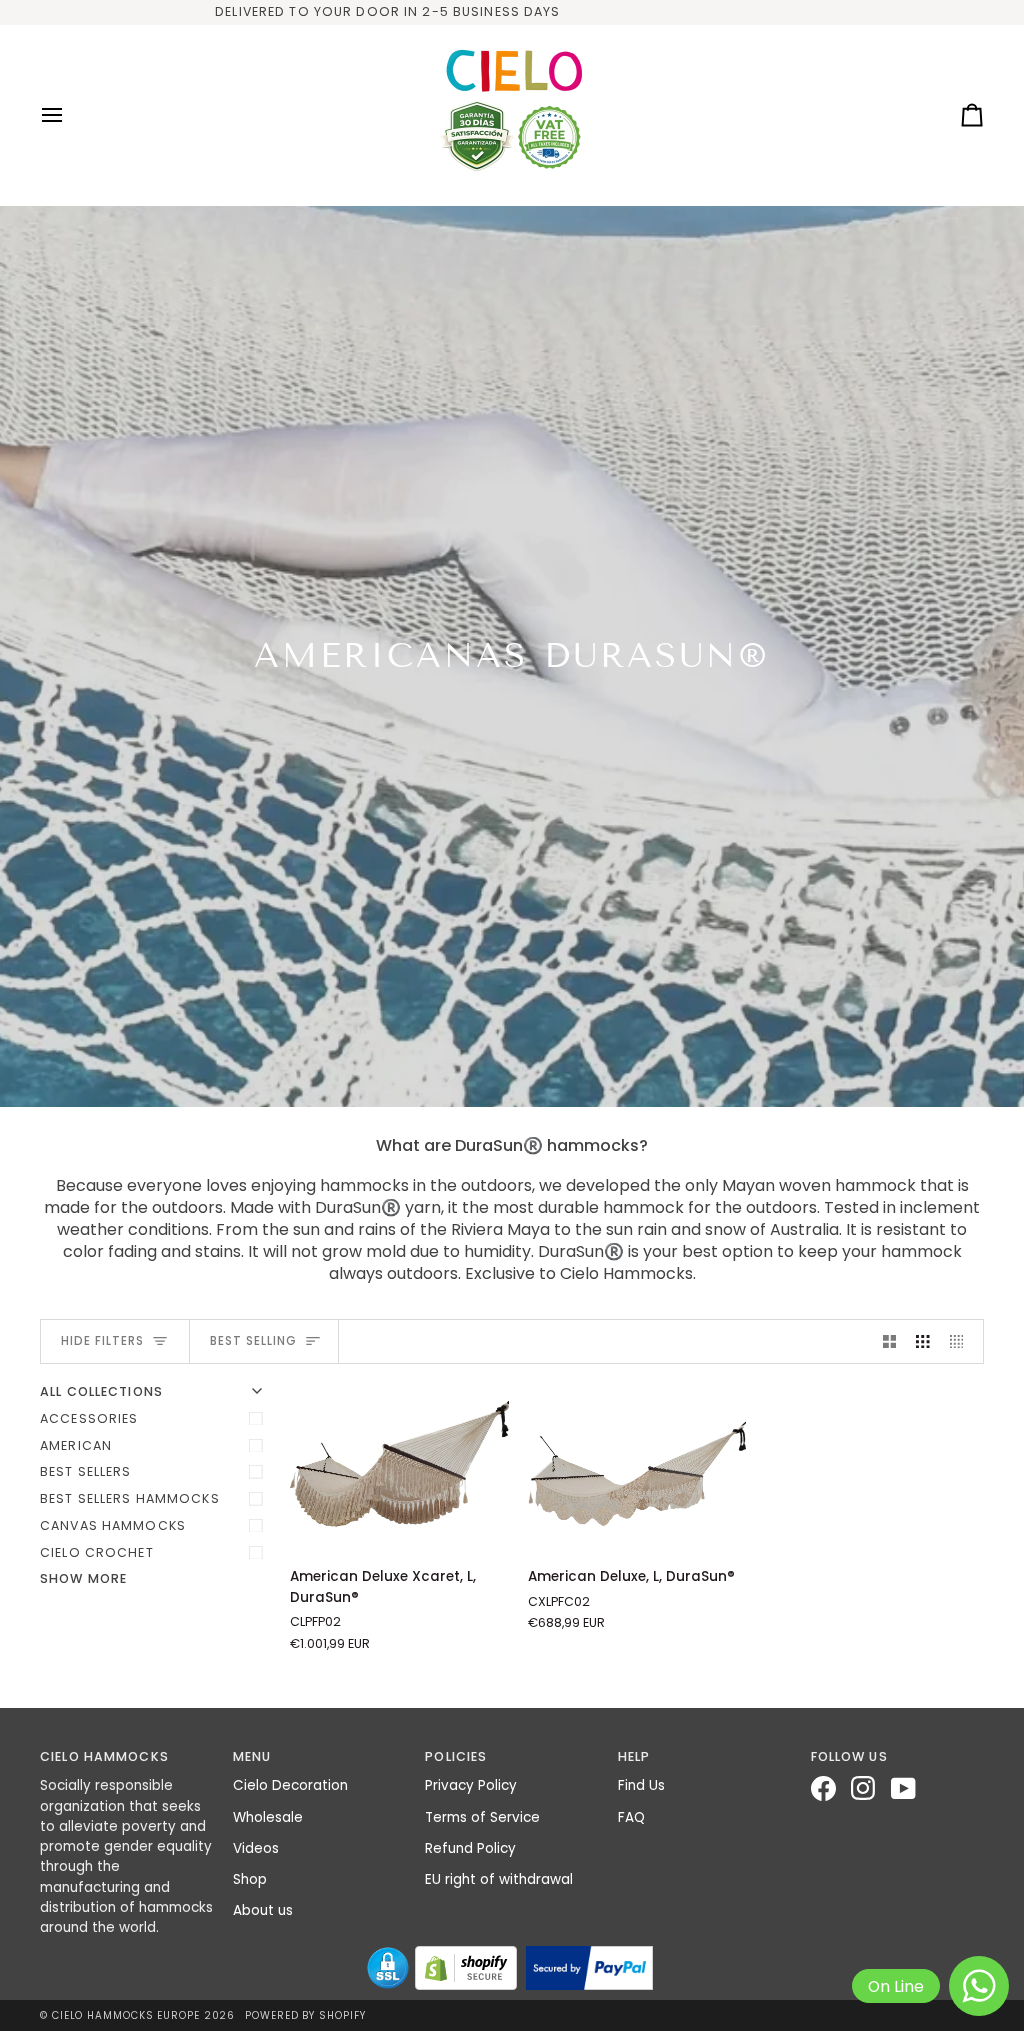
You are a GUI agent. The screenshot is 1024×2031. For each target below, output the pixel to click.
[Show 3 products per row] (923, 1341)
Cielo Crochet (97, 1552)
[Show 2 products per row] (890, 1341)
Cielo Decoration (290, 1785)
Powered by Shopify (305, 2015)
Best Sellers (86, 1471)
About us (263, 1910)
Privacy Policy (471, 1785)
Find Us (641, 1785)
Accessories (89, 1418)
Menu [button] (252, 1756)
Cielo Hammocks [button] (104, 1756)
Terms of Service (482, 1817)
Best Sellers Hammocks (130, 1498)
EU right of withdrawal (499, 1879)
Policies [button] (456, 1756)
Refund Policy (470, 1848)
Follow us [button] (849, 1756)
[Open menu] (70, 115)
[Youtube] (911, 1788)
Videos (256, 1848)
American (76, 1445)
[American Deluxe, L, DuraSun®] (637, 1467)
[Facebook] (831, 1788)
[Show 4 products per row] (962, 1341)
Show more (83, 1578)
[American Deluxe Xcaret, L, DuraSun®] (399, 1467)
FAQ (631, 1817)
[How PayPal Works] (589, 1968)
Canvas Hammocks (113, 1525)
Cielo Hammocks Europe (126, 2015)
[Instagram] (871, 1788)
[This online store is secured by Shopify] (466, 1968)
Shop (250, 1879)
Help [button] (634, 1756)
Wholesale (268, 1817)
